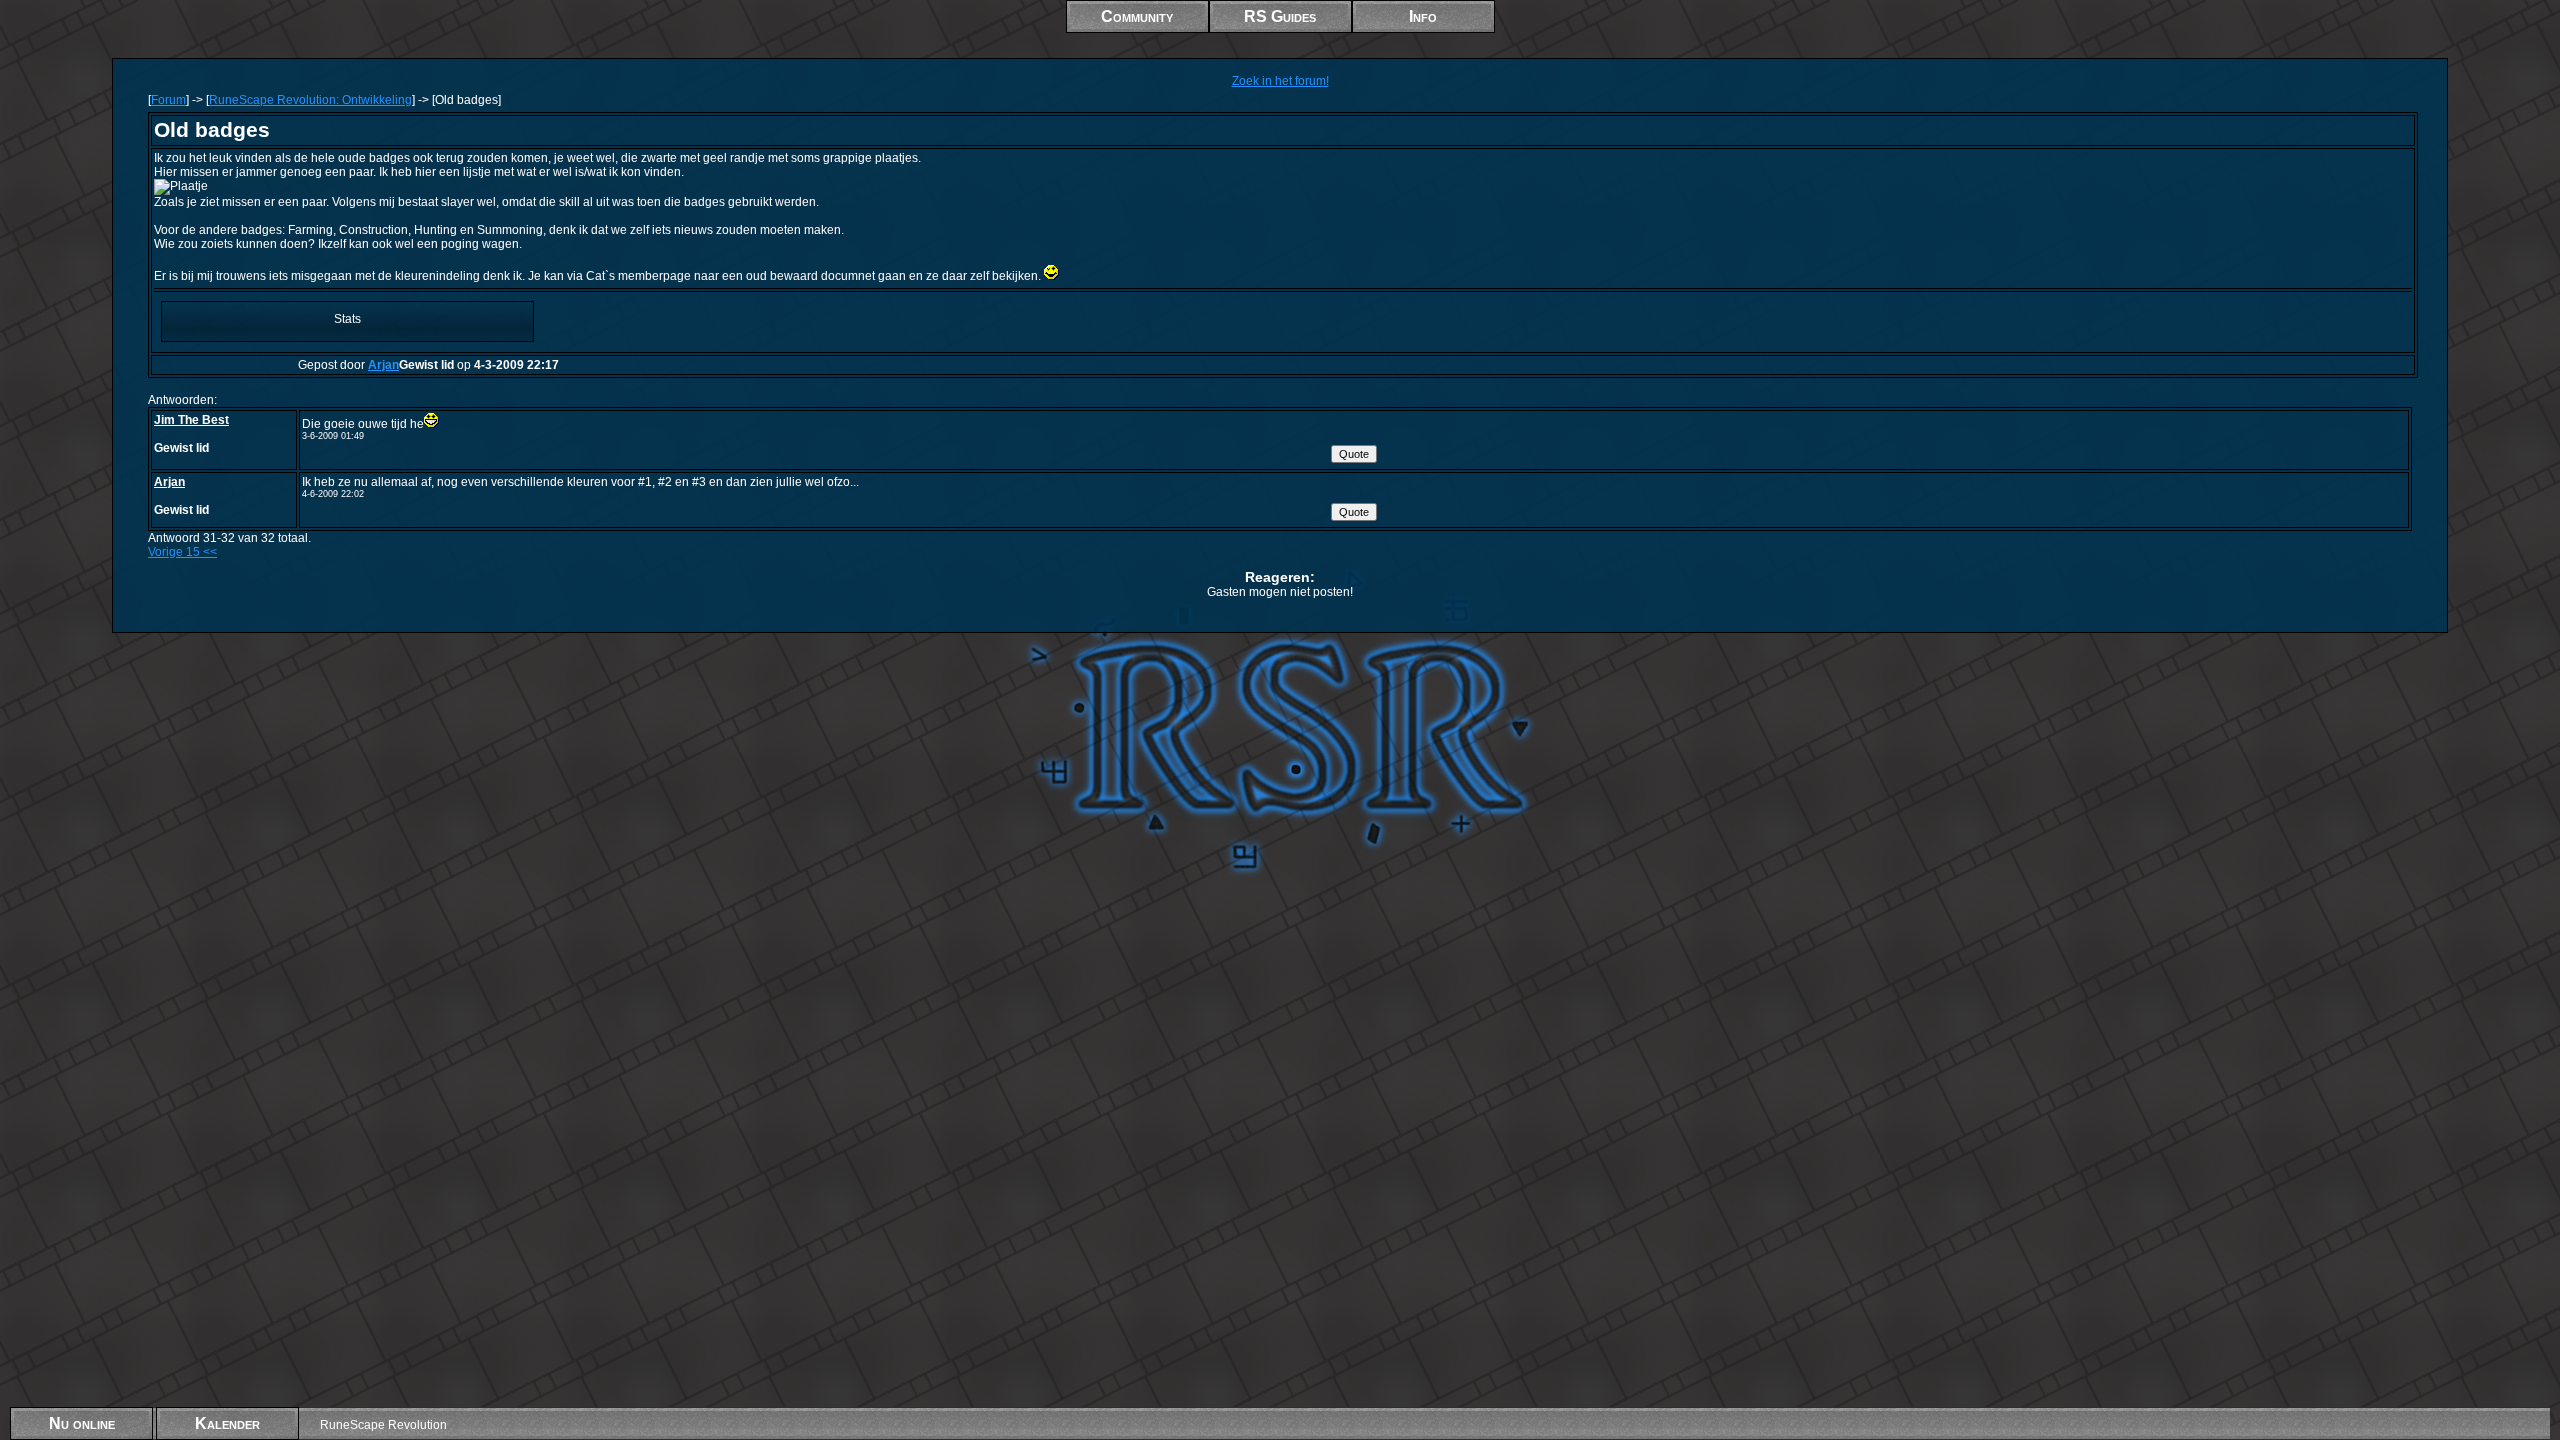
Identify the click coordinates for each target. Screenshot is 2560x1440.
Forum (168, 100)
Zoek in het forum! (1280, 81)
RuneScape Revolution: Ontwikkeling (310, 100)
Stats (347, 319)
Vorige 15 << (182, 552)
